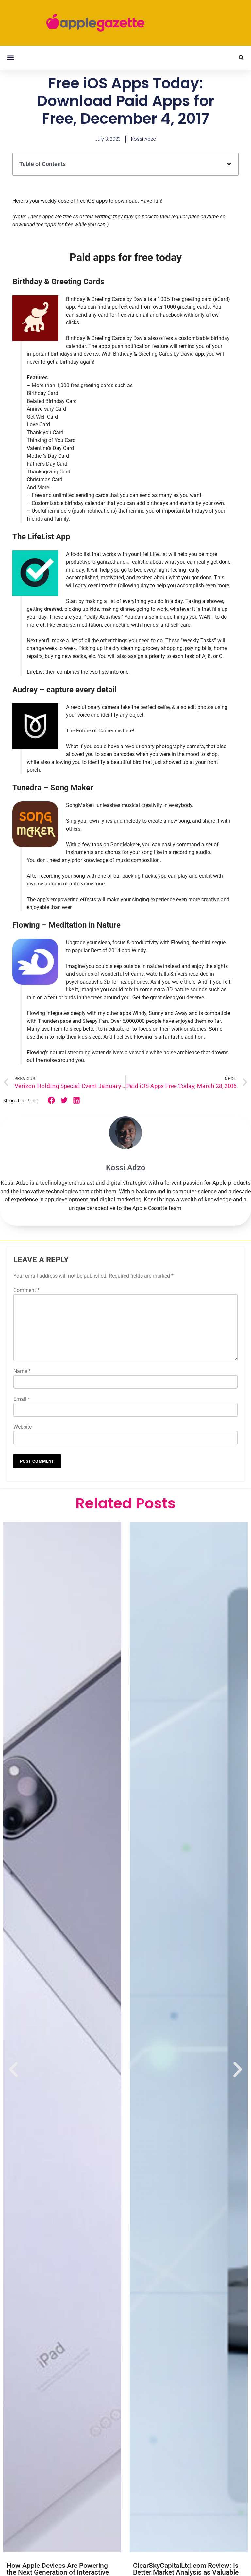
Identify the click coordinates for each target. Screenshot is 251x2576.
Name (22, 1371)
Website (23, 1427)
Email (22, 1399)
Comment (26, 1290)
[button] (10, 58)
